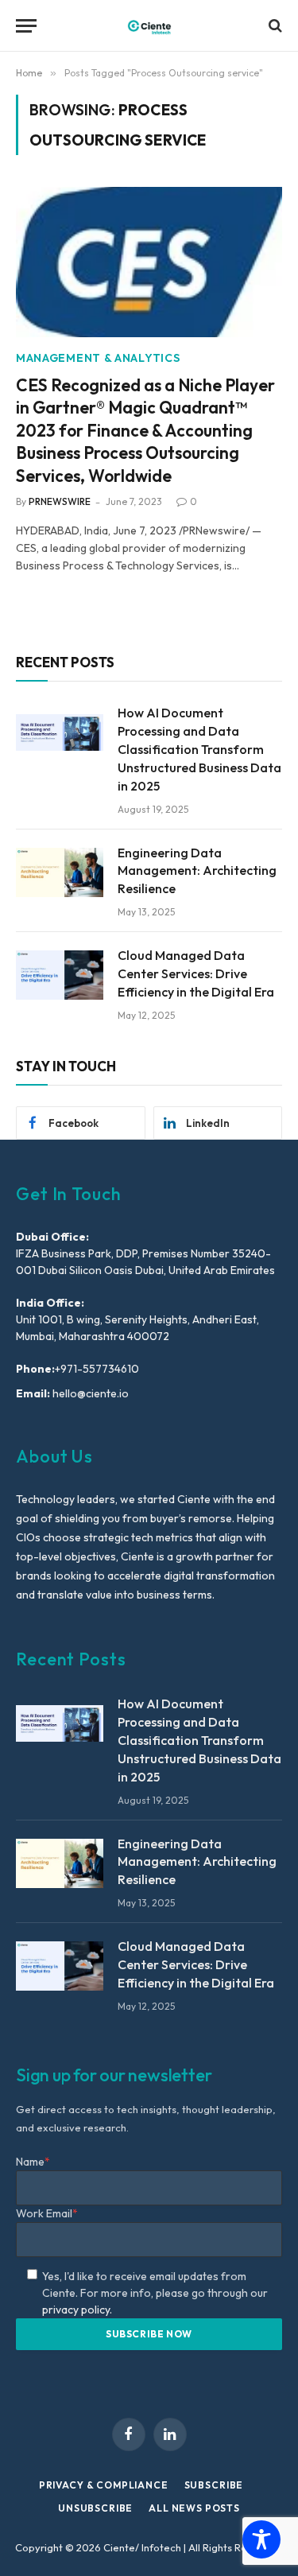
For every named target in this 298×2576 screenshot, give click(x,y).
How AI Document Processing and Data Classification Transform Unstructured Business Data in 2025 (199, 749)
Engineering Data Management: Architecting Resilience (197, 871)
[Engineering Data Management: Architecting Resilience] (60, 872)
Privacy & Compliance (104, 2485)
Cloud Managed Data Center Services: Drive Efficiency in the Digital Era (196, 973)
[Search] (274, 26)
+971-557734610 (97, 1369)
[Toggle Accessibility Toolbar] (261, 2539)
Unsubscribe (95, 2508)
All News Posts (194, 2508)
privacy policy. (77, 2310)
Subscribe (214, 2485)
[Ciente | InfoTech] (149, 26)
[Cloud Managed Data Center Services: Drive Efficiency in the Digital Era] (60, 975)
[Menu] (26, 26)
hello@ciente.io (89, 1393)
